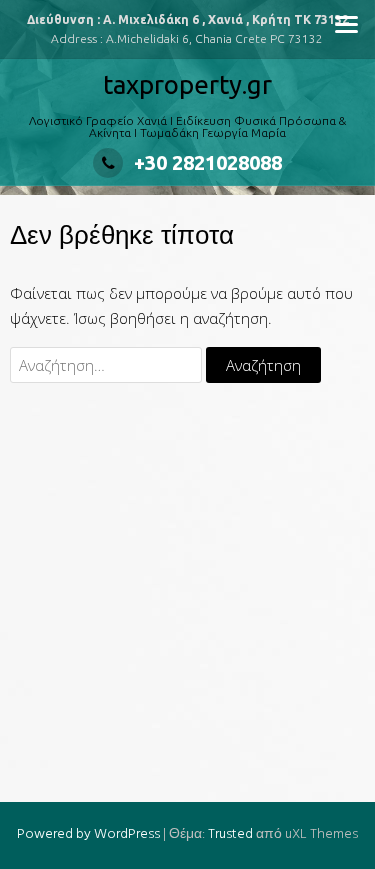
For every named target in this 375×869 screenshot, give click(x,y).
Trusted (230, 834)
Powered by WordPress (88, 834)
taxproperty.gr (187, 84)
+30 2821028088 (208, 162)
